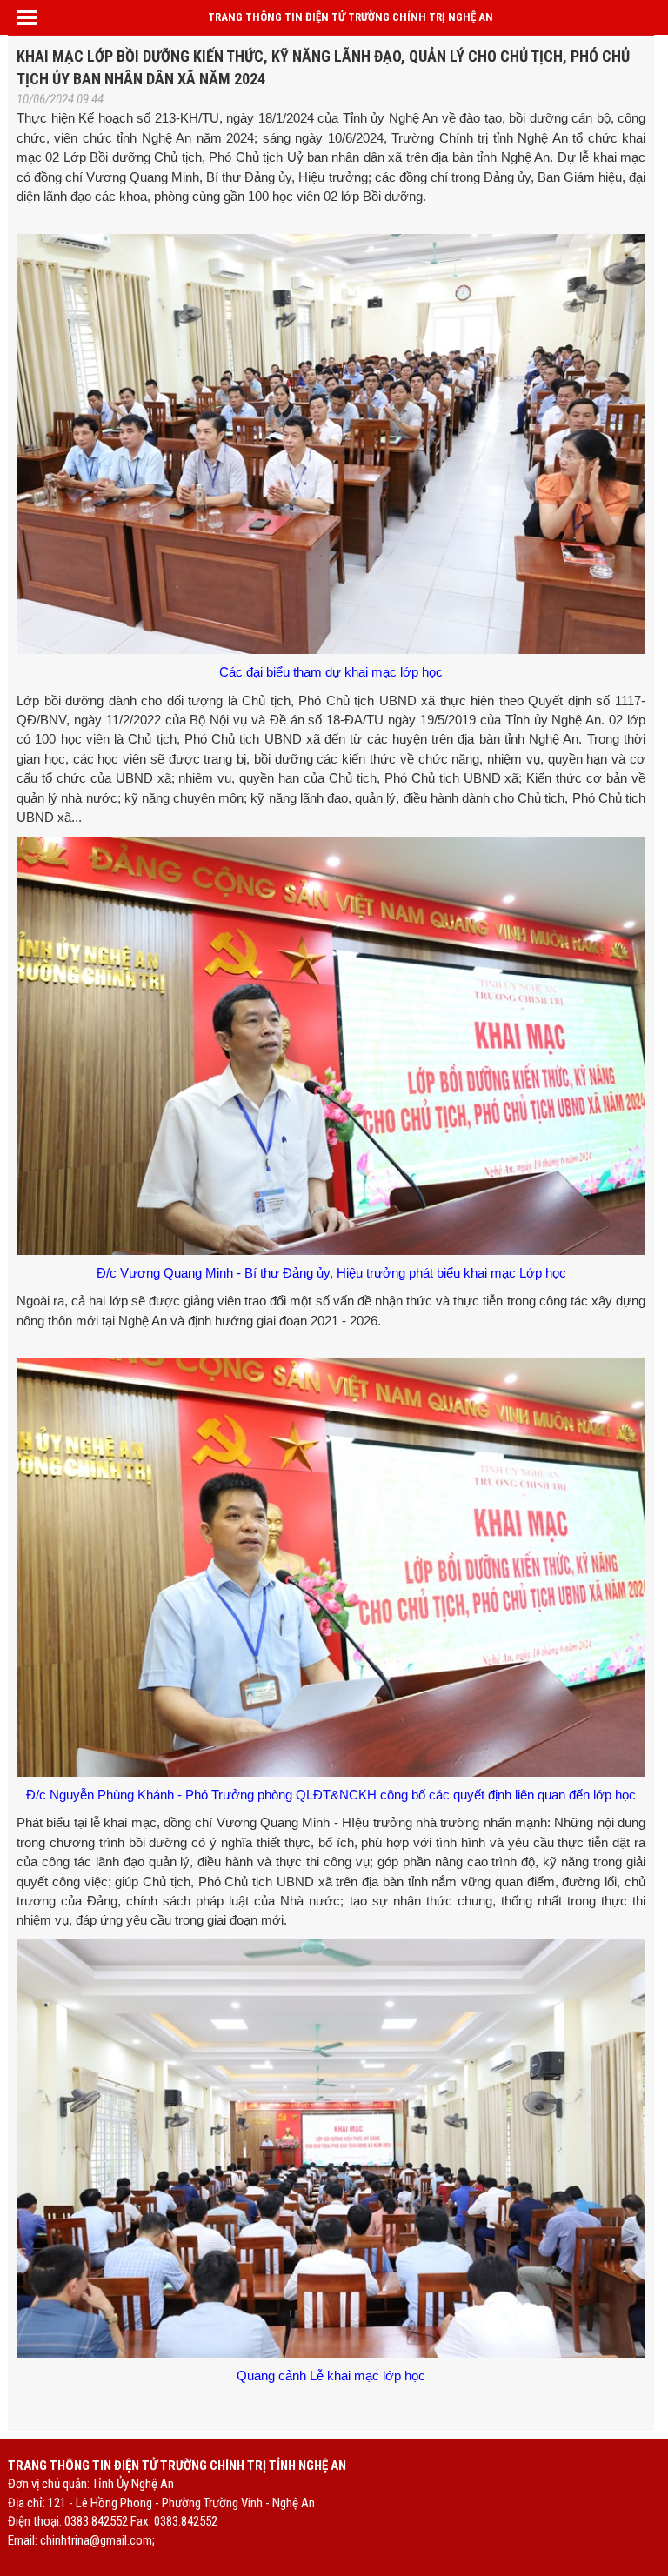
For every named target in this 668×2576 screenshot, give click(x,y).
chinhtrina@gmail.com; (97, 2540)
